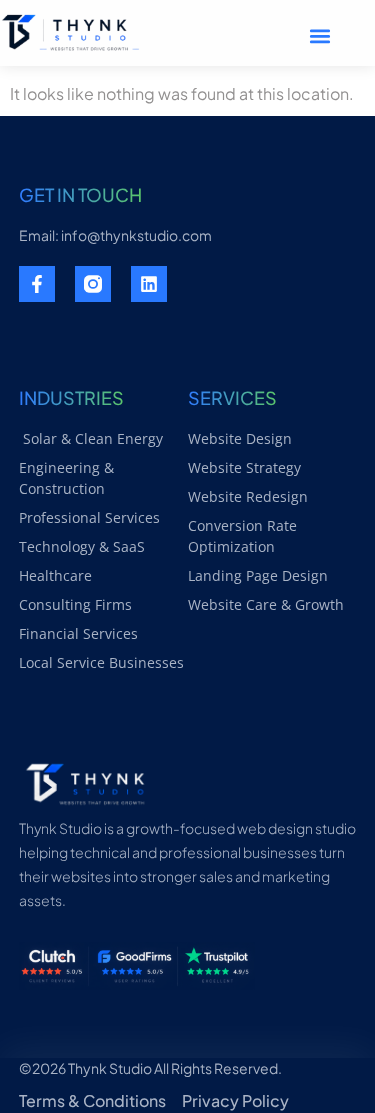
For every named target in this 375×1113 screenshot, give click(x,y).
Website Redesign (248, 496)
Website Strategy (244, 467)
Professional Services (89, 517)
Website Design (240, 438)
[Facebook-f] (37, 284)
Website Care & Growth (266, 604)
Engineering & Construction (66, 478)
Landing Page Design (258, 575)
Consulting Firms (75, 604)
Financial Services (78, 633)
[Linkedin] (149, 284)
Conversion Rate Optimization (242, 536)
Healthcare (55, 575)
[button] (320, 35)
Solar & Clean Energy (91, 438)
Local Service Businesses (101, 662)
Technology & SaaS (82, 546)
